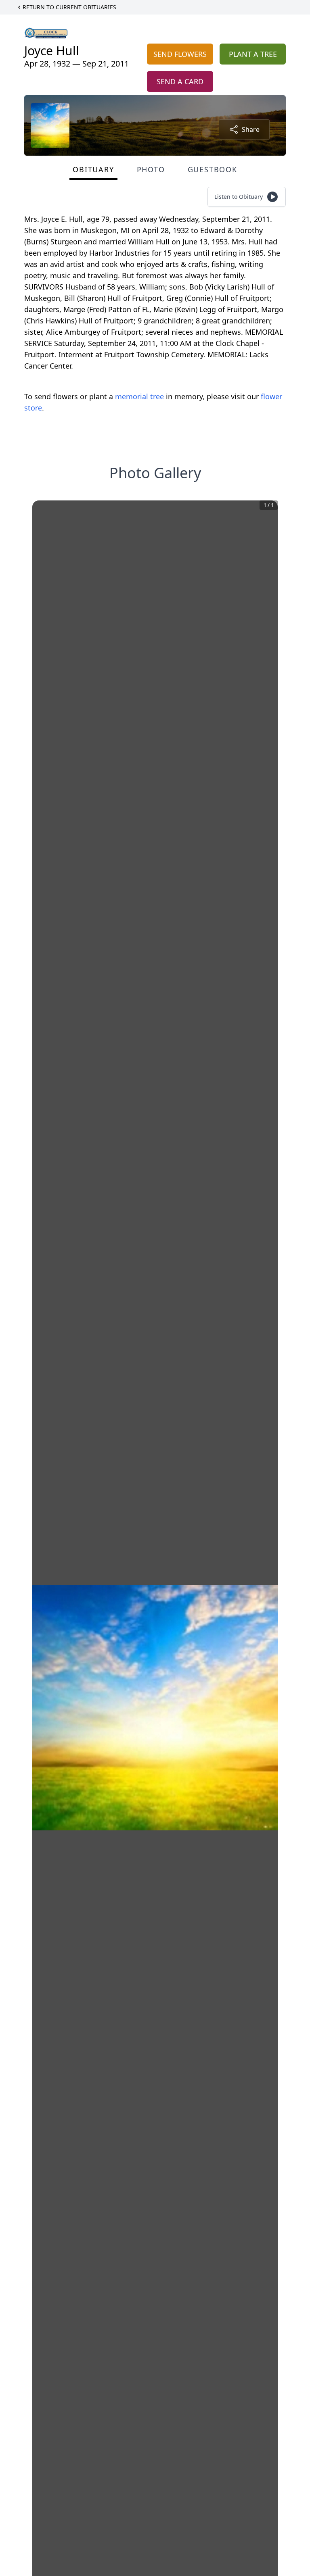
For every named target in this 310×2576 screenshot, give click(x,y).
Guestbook (213, 169)
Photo (151, 169)
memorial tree (139, 396)
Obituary (93, 169)
